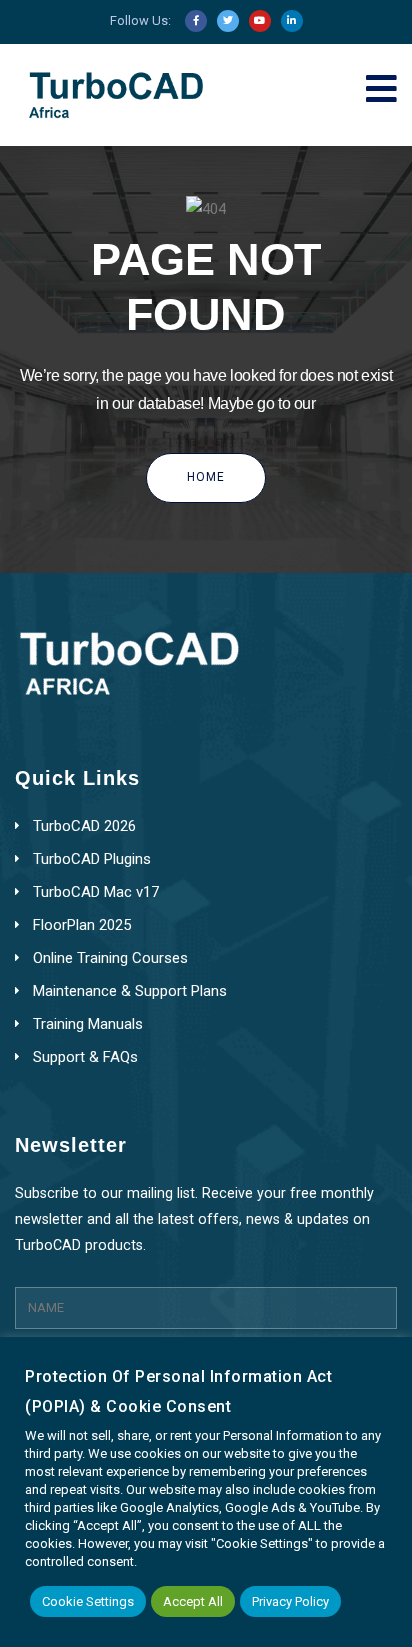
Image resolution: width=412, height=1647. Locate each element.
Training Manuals (88, 1024)
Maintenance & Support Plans (130, 991)
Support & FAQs (85, 1057)
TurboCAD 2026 (84, 826)
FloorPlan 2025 (82, 925)
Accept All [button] (193, 1601)
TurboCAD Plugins (92, 859)
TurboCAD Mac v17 (96, 892)
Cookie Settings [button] (88, 1601)
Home (206, 477)
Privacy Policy (290, 1601)
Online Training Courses (110, 958)
